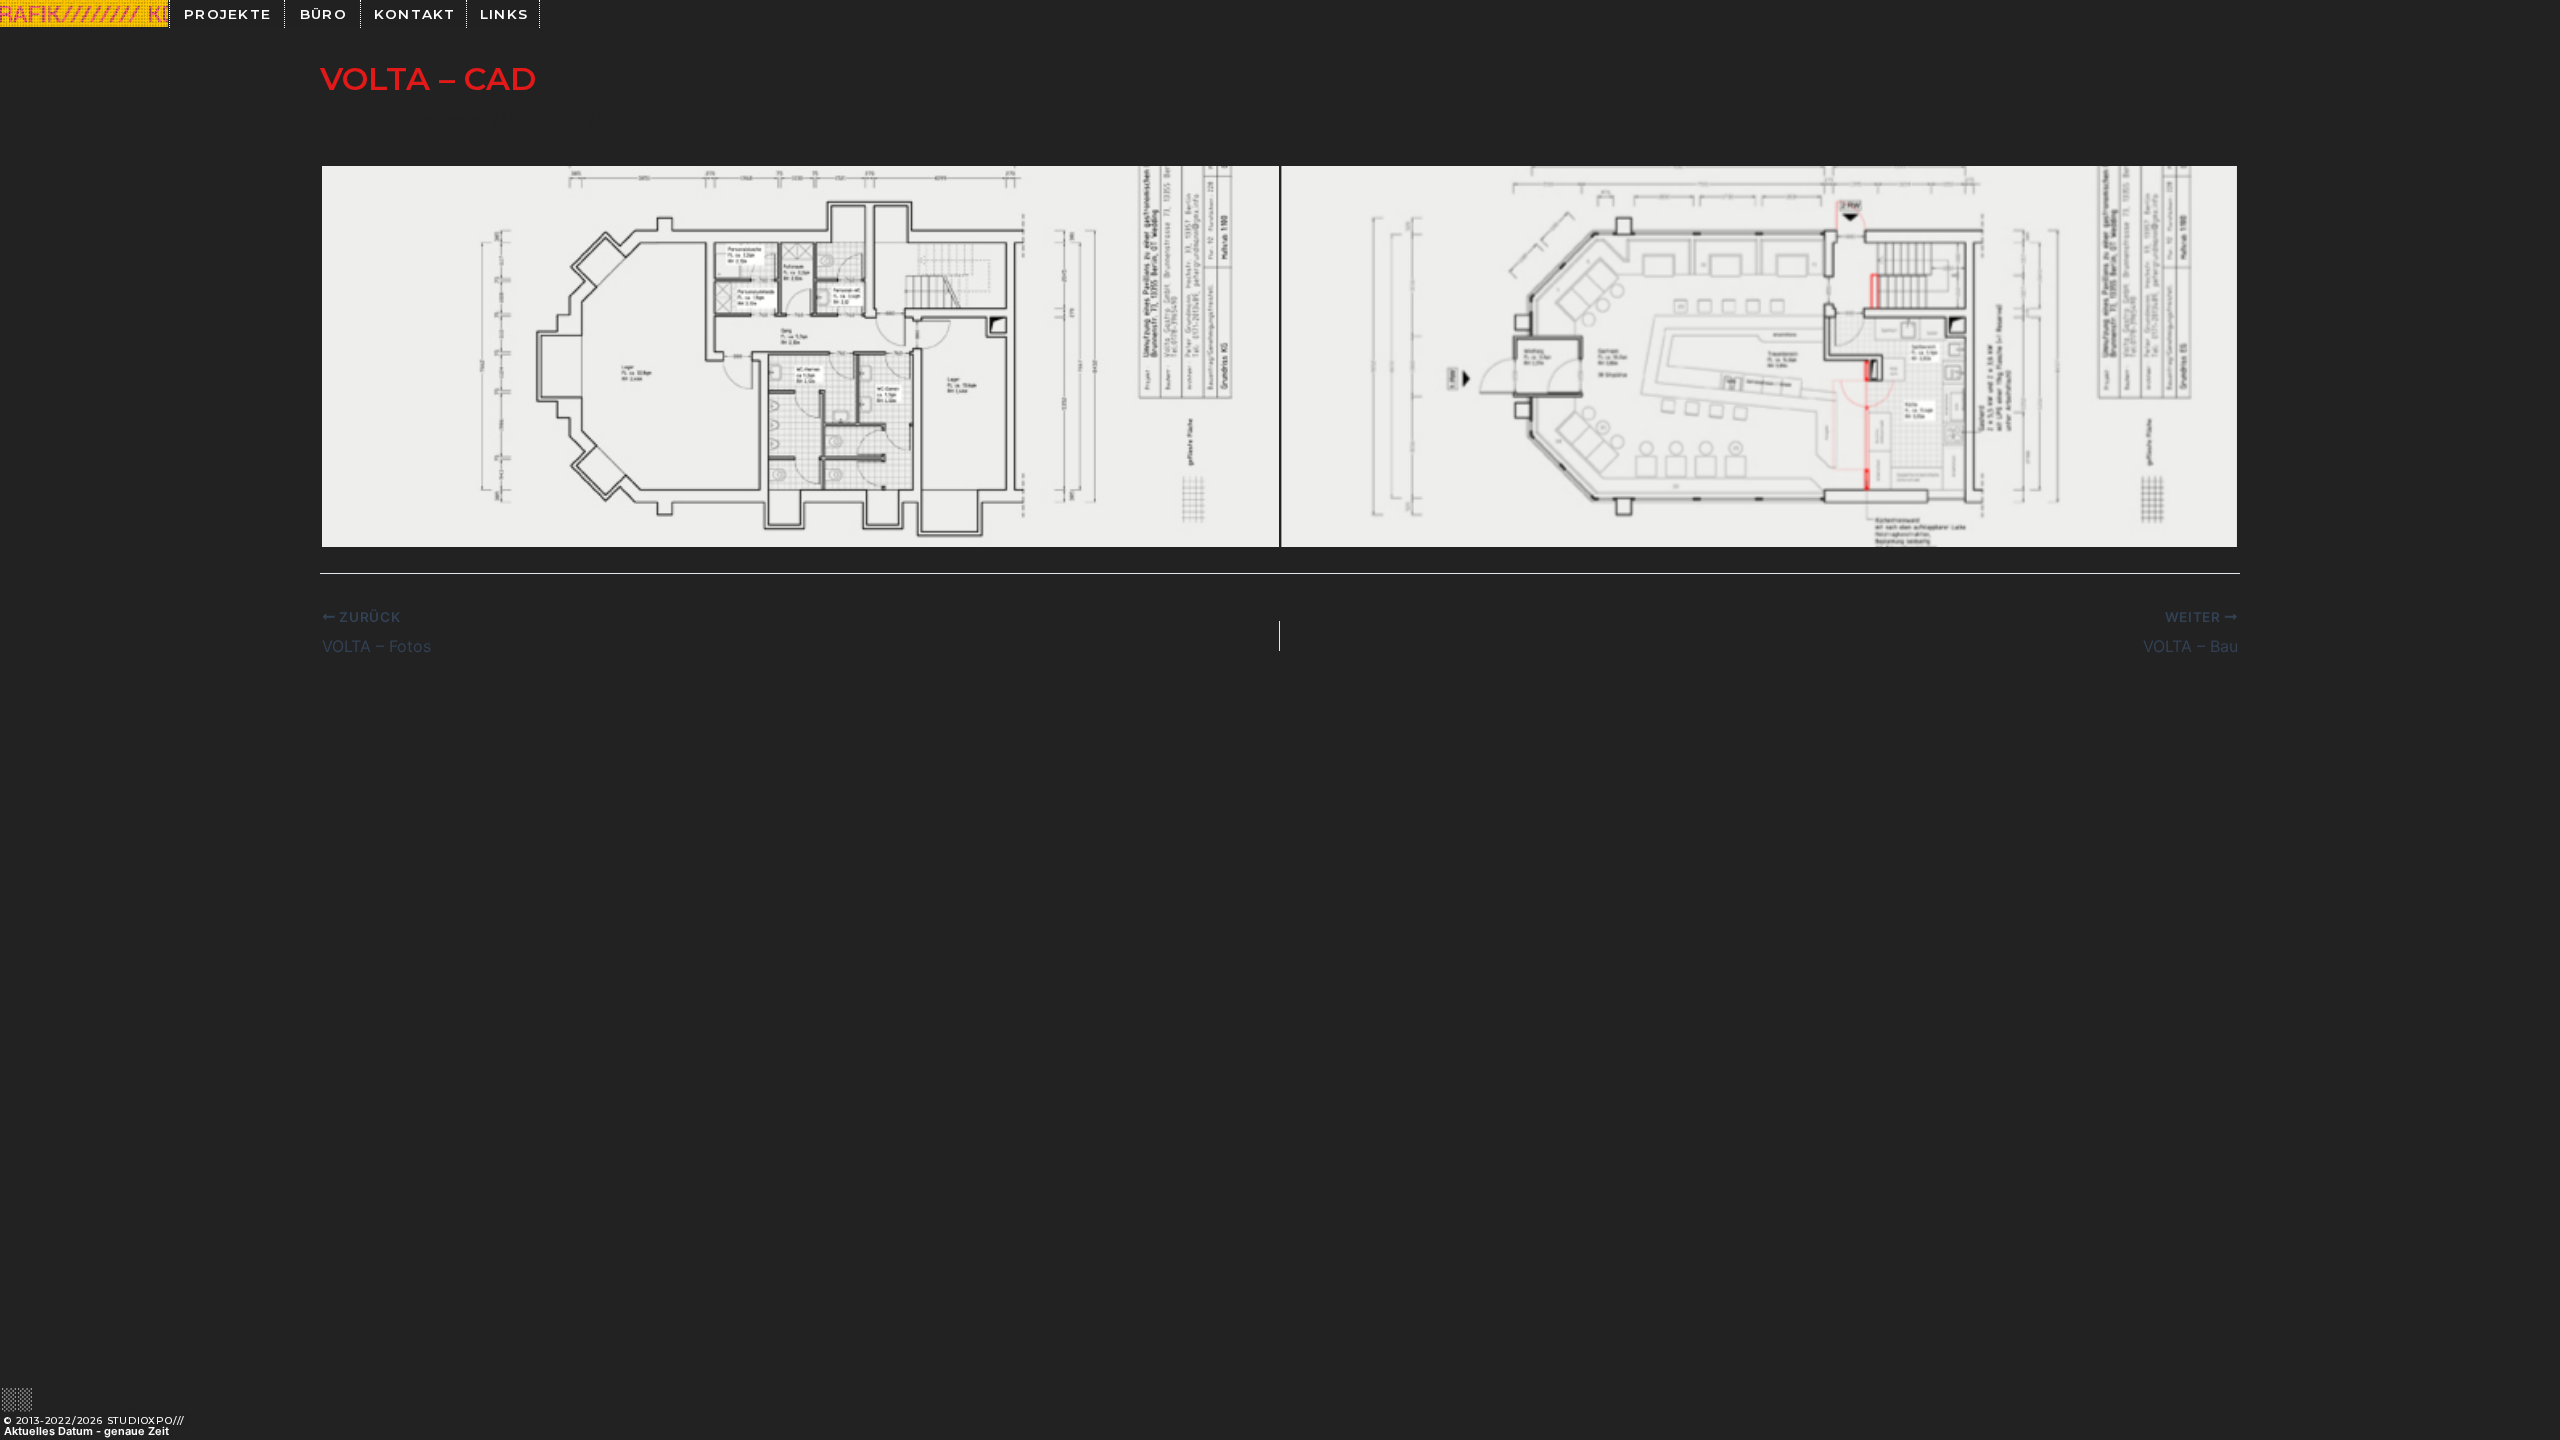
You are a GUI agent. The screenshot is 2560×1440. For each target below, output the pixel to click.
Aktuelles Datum (48, 1431)
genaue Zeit (136, 1431)
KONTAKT (415, 14)
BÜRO (323, 14)
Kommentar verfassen (404, 119)
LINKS (504, 14)
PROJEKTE (227, 14)
